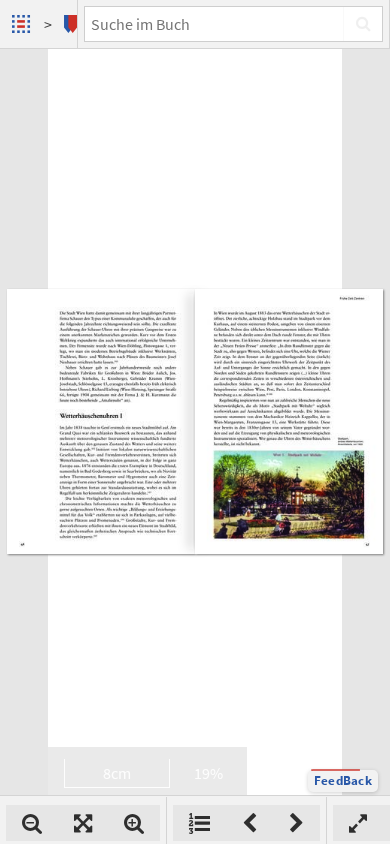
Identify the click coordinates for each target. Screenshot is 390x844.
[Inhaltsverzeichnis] (199, 823)
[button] (343, 781)
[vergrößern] (134, 823)
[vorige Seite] (249, 823)
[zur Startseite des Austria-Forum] (23, 24)
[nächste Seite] (296, 823)
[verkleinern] (32, 823)
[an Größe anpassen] (83, 823)
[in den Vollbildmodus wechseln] (358, 823)
